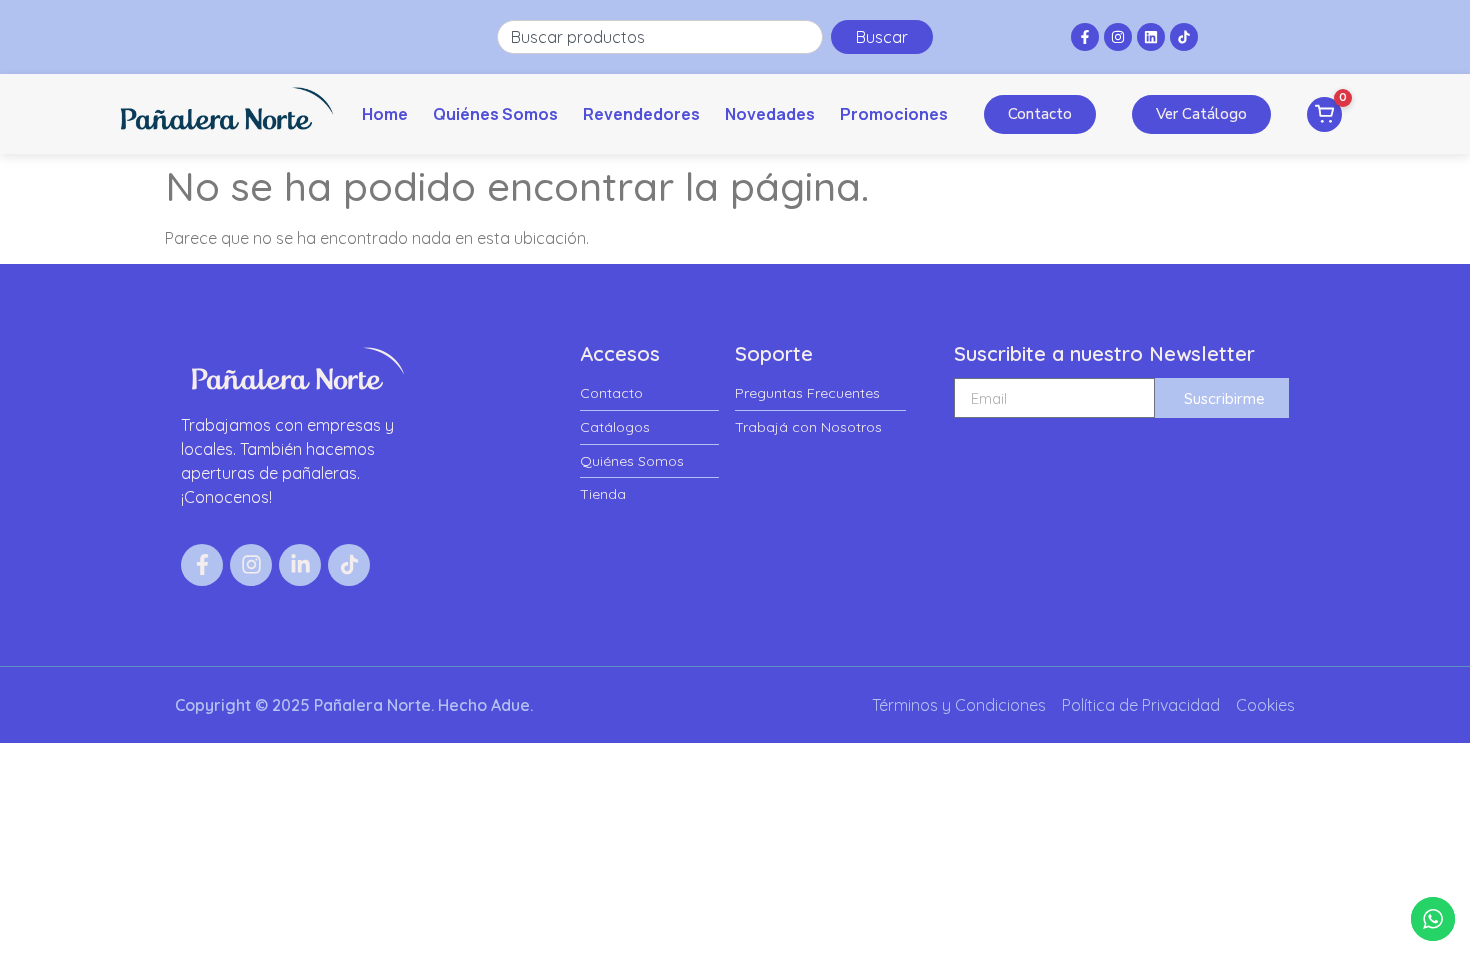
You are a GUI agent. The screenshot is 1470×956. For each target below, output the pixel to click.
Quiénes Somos (495, 114)
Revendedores (641, 114)
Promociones (894, 114)
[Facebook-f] (1085, 37)
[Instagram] (1118, 37)
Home (385, 114)
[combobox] (660, 37)
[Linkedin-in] (300, 565)
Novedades (770, 114)
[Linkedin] (1151, 37)
